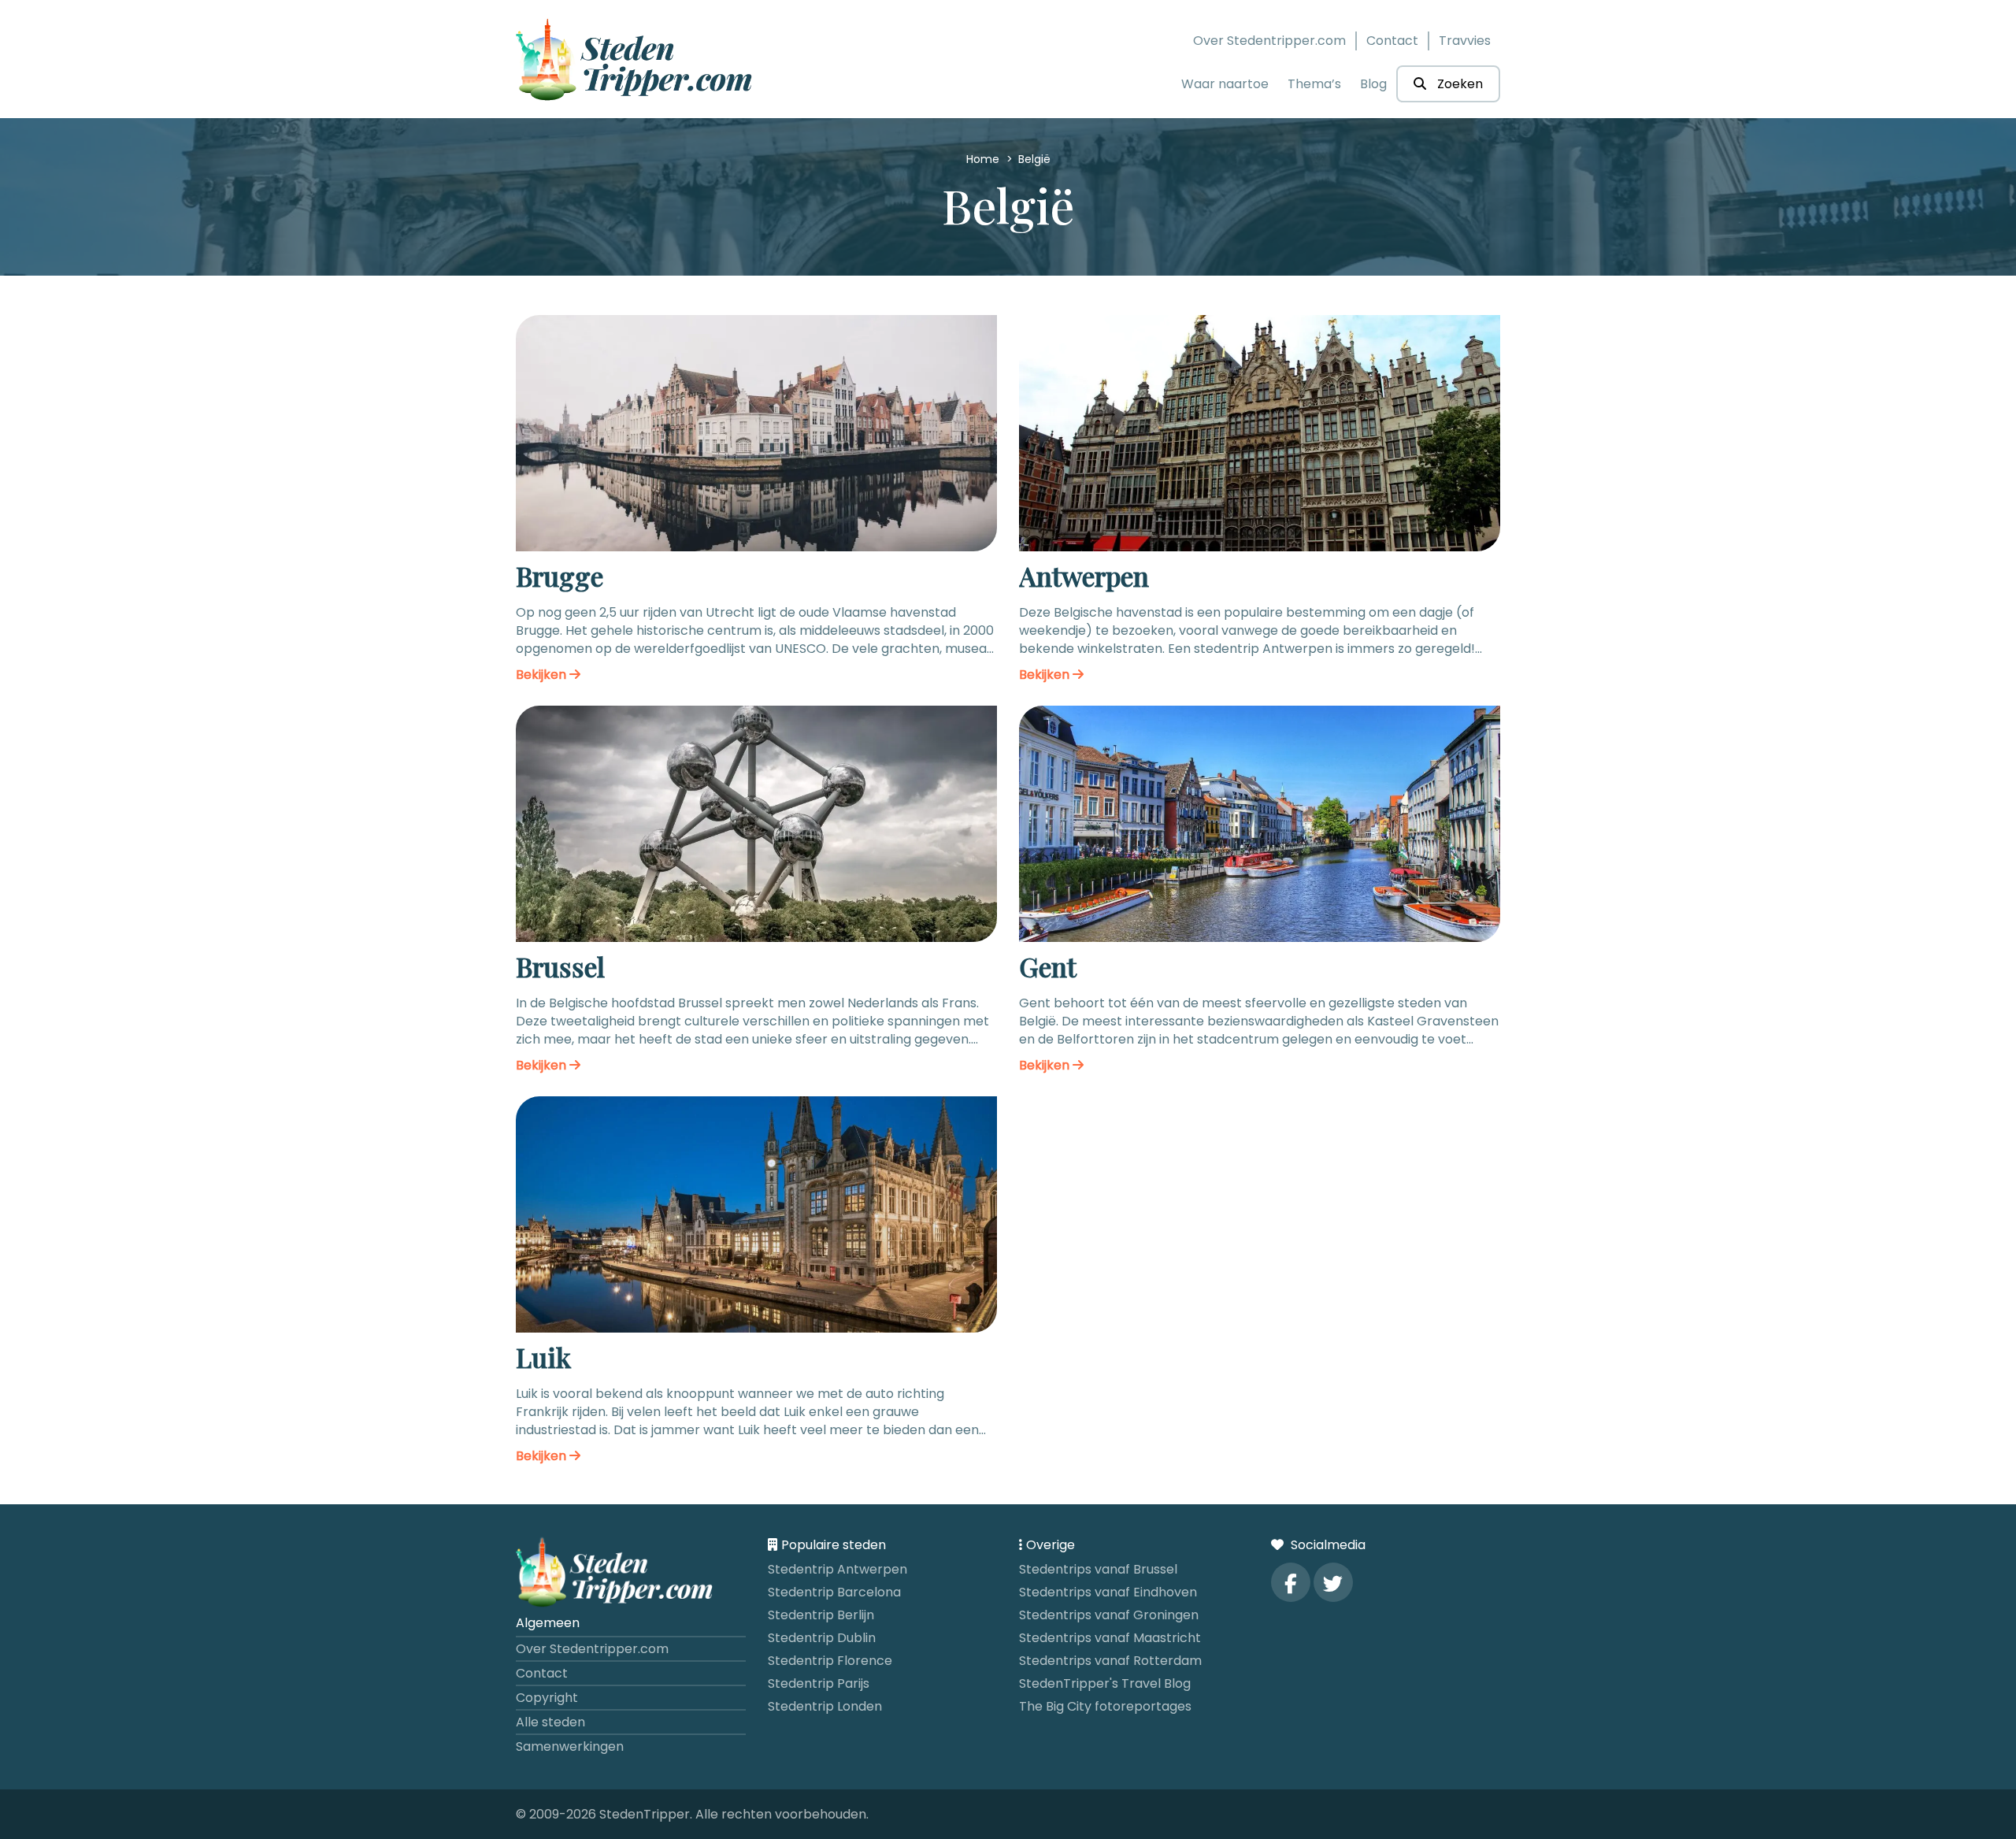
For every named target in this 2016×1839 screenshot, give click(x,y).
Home (984, 159)
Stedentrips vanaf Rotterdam (1110, 1661)
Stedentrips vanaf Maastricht (1110, 1638)
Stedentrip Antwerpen (838, 1569)
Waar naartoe (1225, 84)
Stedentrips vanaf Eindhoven (1108, 1592)
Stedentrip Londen (825, 1706)
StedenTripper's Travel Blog (1105, 1683)
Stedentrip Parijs (819, 1683)
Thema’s (1314, 84)
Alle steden (550, 1722)
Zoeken (1458, 84)
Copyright (547, 1698)
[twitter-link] (1333, 1582)
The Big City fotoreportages (1105, 1706)
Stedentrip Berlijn (821, 1615)
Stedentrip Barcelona (834, 1592)
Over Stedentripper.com (1269, 41)
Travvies (1465, 41)
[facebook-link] (1291, 1582)
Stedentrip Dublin (822, 1638)
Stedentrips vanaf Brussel (1098, 1569)
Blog (1373, 84)
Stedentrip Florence (830, 1661)
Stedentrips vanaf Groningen (1109, 1615)
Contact (1392, 41)
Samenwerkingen (570, 1746)
